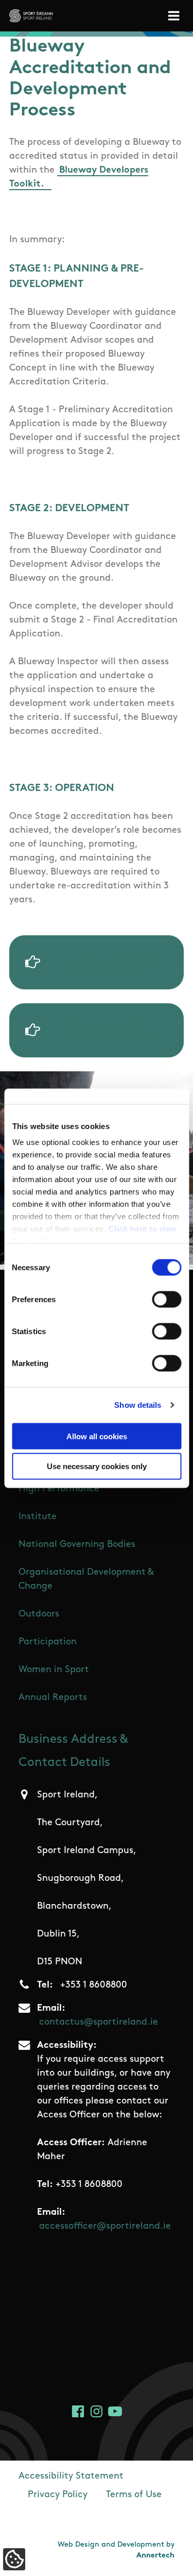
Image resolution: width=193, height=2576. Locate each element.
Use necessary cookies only (97, 1466)
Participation (48, 1642)
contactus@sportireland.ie (99, 2023)
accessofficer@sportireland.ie (105, 2227)
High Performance (59, 1489)
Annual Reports (53, 1698)
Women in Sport (54, 1670)
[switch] (166, 1299)
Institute (38, 1517)
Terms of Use (134, 2495)
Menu (176, 16)
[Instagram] (97, 2411)
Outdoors (39, 1614)
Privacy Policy (58, 2495)
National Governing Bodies (77, 1545)
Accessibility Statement (71, 2477)
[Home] (31, 16)
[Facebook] (78, 2411)
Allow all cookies (97, 1436)
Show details (138, 1405)
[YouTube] (115, 2411)
